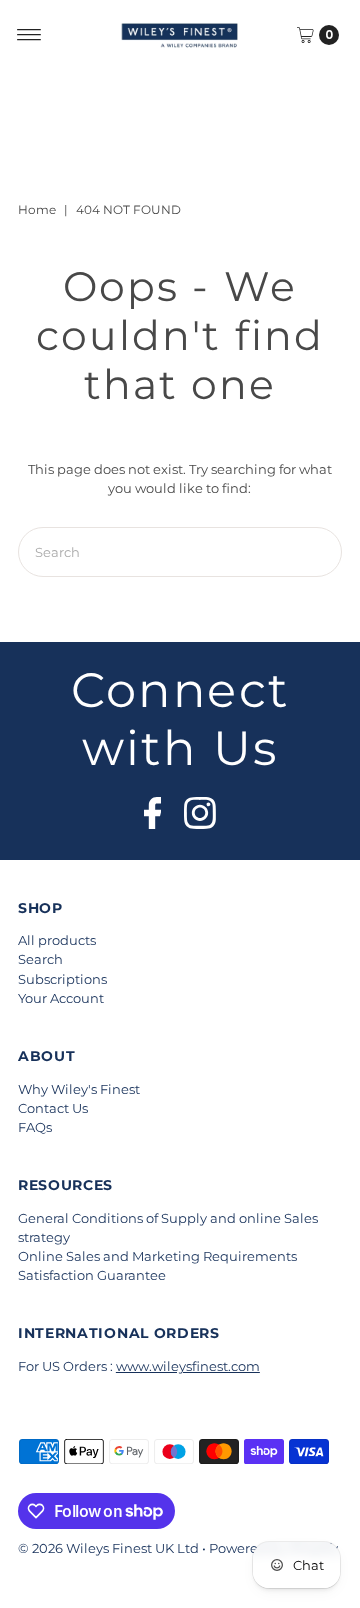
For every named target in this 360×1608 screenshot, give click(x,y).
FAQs (35, 1127)
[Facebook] (153, 807)
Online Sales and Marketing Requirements (157, 1256)
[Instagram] (200, 807)
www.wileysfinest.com (188, 1366)
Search (40, 959)
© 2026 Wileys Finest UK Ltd (108, 1548)
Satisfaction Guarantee (92, 1275)
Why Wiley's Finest (79, 1089)
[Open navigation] (29, 35)
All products (57, 940)
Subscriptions (62, 979)
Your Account (61, 998)
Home (37, 209)
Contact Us (53, 1108)
